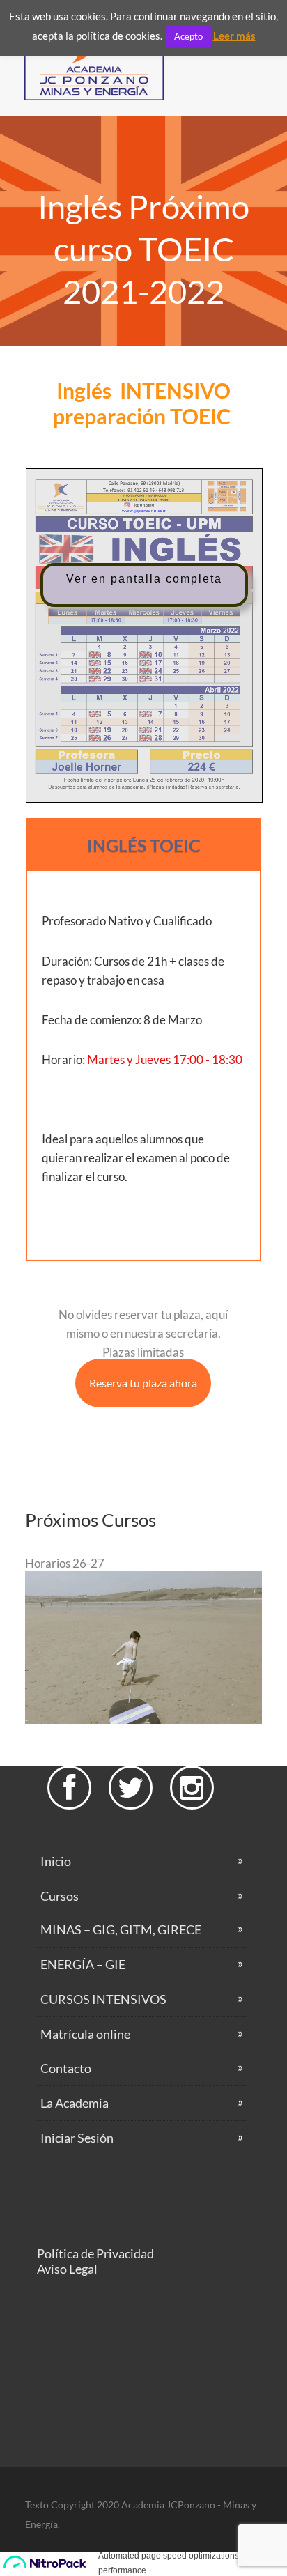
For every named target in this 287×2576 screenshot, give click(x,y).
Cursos (60, 1896)
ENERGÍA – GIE (83, 1964)
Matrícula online (85, 2034)
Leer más (234, 36)
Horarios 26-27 (65, 1563)
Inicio (56, 1861)
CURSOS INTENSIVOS (103, 1999)
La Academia (75, 2103)
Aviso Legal (67, 2269)
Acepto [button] (188, 36)
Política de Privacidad (95, 2253)
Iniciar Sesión (77, 2138)
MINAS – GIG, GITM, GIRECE (121, 1929)
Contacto (66, 2068)
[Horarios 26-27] (143, 1719)
